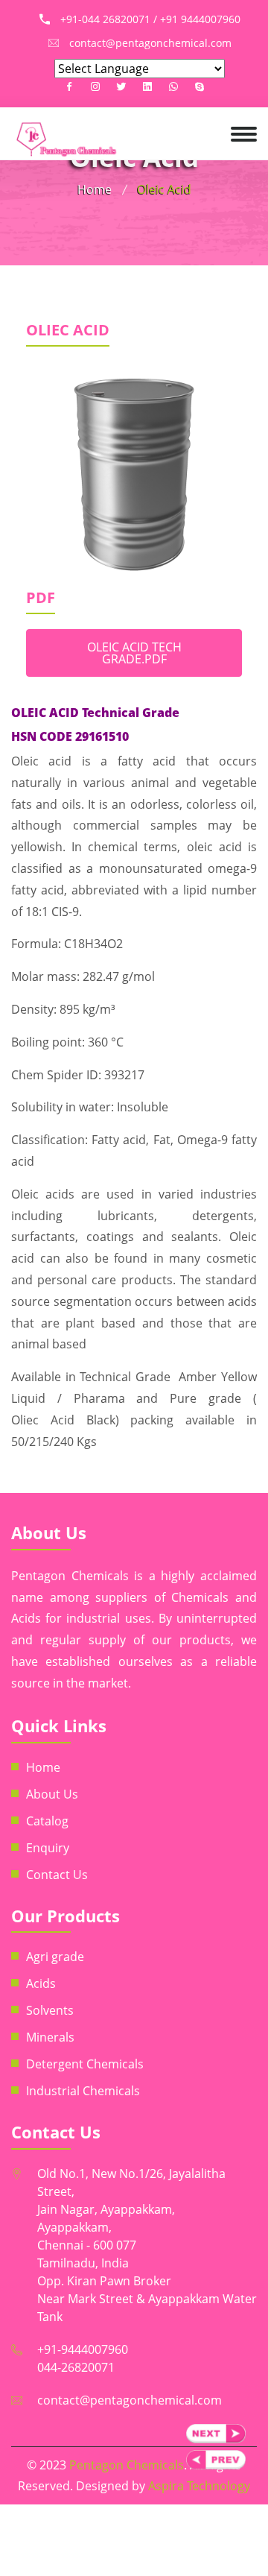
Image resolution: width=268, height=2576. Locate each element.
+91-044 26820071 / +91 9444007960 (150, 19)
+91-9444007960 (83, 2349)
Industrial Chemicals (83, 2091)
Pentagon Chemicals (127, 2465)
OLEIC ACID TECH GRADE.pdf (134, 653)
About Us (52, 1794)
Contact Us (57, 1875)
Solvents (50, 2010)
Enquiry (48, 1848)
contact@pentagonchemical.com (130, 2400)
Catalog (47, 1821)
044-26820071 (76, 2367)
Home (95, 189)
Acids (41, 1983)
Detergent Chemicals (85, 2064)
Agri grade (55, 1957)
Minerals (50, 2037)
